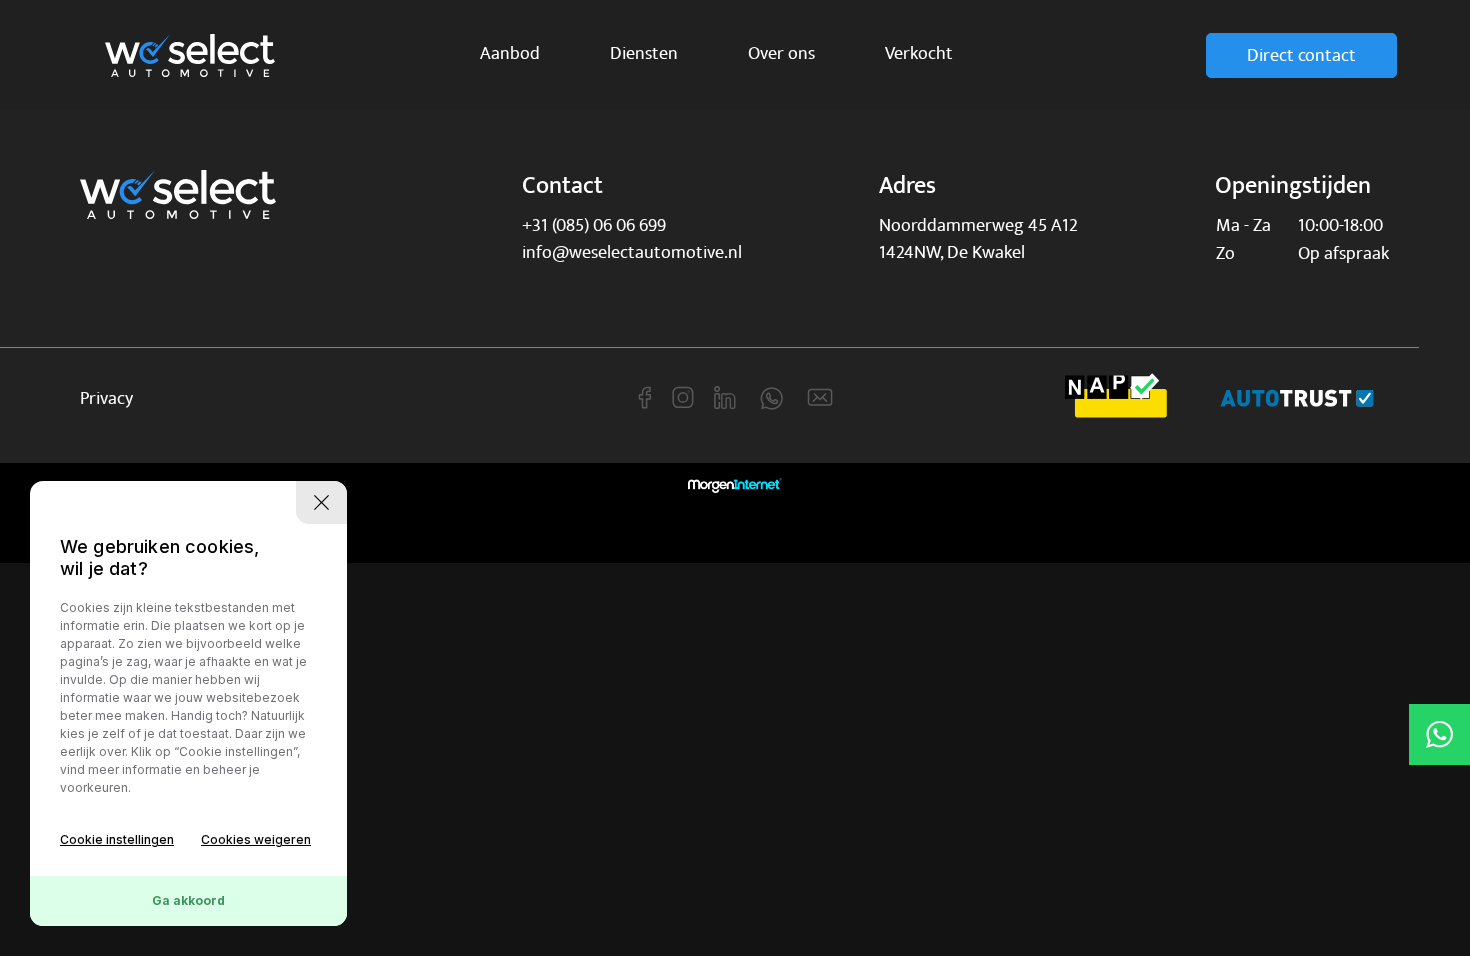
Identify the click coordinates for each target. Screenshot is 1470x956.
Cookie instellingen (117, 839)
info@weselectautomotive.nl (632, 252)
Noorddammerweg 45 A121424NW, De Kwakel (978, 239)
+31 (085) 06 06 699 (594, 225)
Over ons (781, 53)
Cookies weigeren (256, 839)
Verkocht (919, 53)
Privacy (106, 398)
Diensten (644, 53)
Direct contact (1301, 55)
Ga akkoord (188, 900)
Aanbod (510, 53)
